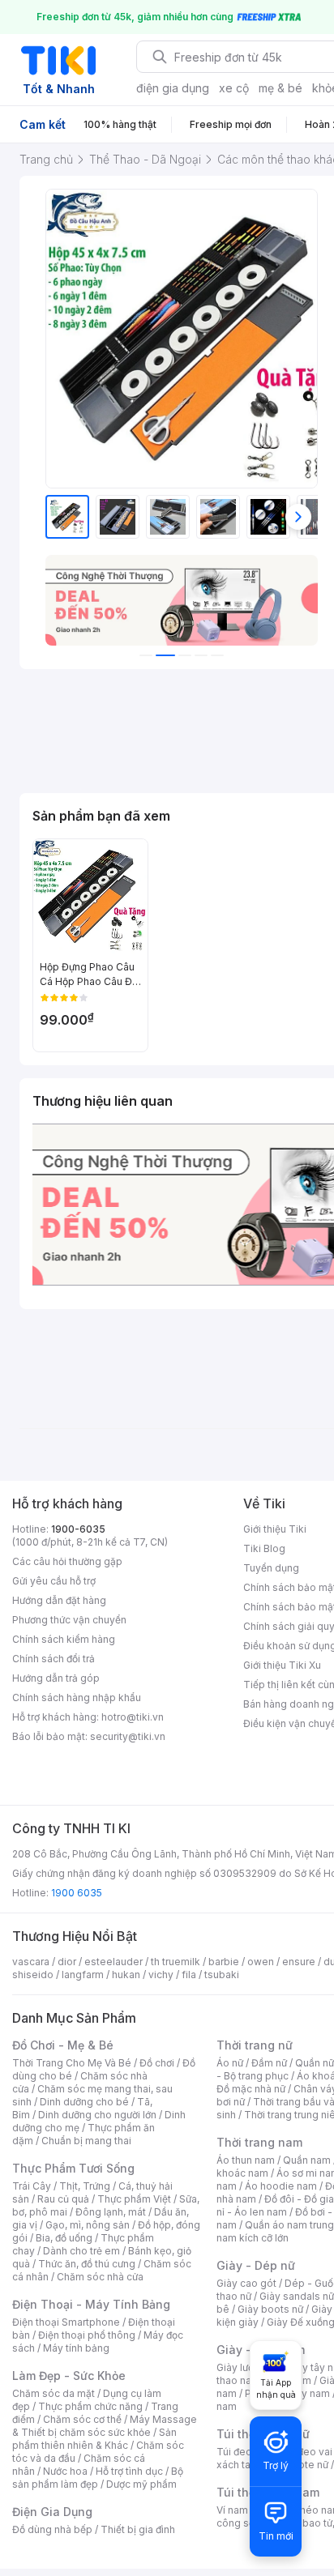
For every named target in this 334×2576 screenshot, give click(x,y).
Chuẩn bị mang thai (86, 2141)
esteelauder (113, 1962)
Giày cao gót (246, 2283)
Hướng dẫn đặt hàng (59, 1600)
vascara (31, 1962)
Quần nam (307, 2160)
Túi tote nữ (303, 2465)
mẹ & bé (280, 88)
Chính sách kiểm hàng (64, 1639)
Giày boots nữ (270, 2309)
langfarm (83, 1975)
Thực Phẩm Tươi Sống (73, 2168)
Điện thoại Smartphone (66, 2322)
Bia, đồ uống (64, 2238)
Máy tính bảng (76, 2348)
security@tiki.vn (128, 1736)
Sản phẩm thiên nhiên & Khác (94, 2439)
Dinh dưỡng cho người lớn (97, 2115)
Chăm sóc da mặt (54, 2393)
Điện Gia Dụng (52, 2512)
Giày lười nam (248, 2367)
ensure (299, 1962)
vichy (161, 1975)
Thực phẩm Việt (134, 2199)
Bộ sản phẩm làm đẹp (98, 2478)
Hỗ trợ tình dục (129, 2471)
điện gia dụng (173, 88)
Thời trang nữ (255, 2045)
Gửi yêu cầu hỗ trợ (54, 1581)
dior (67, 1962)
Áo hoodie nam (281, 2186)
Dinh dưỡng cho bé (84, 2102)
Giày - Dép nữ (256, 2265)
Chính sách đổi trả (54, 1659)
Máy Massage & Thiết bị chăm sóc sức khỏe (105, 2426)
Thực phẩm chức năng (90, 2406)
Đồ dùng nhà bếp (52, 2529)
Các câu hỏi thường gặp (67, 1561)
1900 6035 (77, 1893)
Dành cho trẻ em (81, 2251)
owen (261, 1962)
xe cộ (234, 88)
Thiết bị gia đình (138, 2529)
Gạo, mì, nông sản (88, 2225)
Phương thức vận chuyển (69, 1620)
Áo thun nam (246, 2160)
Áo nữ (230, 2063)
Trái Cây (32, 2186)
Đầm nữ (269, 2063)
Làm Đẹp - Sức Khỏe (69, 2376)
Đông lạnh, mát (111, 2212)
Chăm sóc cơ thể (82, 2419)
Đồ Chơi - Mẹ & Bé (63, 2045)
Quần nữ (315, 2063)
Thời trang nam (259, 2142)
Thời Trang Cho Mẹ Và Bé (72, 2063)
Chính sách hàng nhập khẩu (77, 1697)
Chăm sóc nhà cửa (100, 2277)
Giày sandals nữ (297, 2296)
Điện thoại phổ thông (87, 2335)
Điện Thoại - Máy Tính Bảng (91, 2304)
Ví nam (232, 2510)
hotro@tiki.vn (133, 1717)
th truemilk (176, 1962)
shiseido (33, 1975)
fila (189, 1975)
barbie (224, 1962)
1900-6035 (78, 1529)
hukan (126, 1975)
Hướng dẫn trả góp (56, 1678)
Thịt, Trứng (85, 2186)
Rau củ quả (63, 2199)
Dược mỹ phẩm (141, 2484)
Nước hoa (65, 2471)
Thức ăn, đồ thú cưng (87, 2264)
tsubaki (222, 1975)
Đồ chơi (157, 2063)
